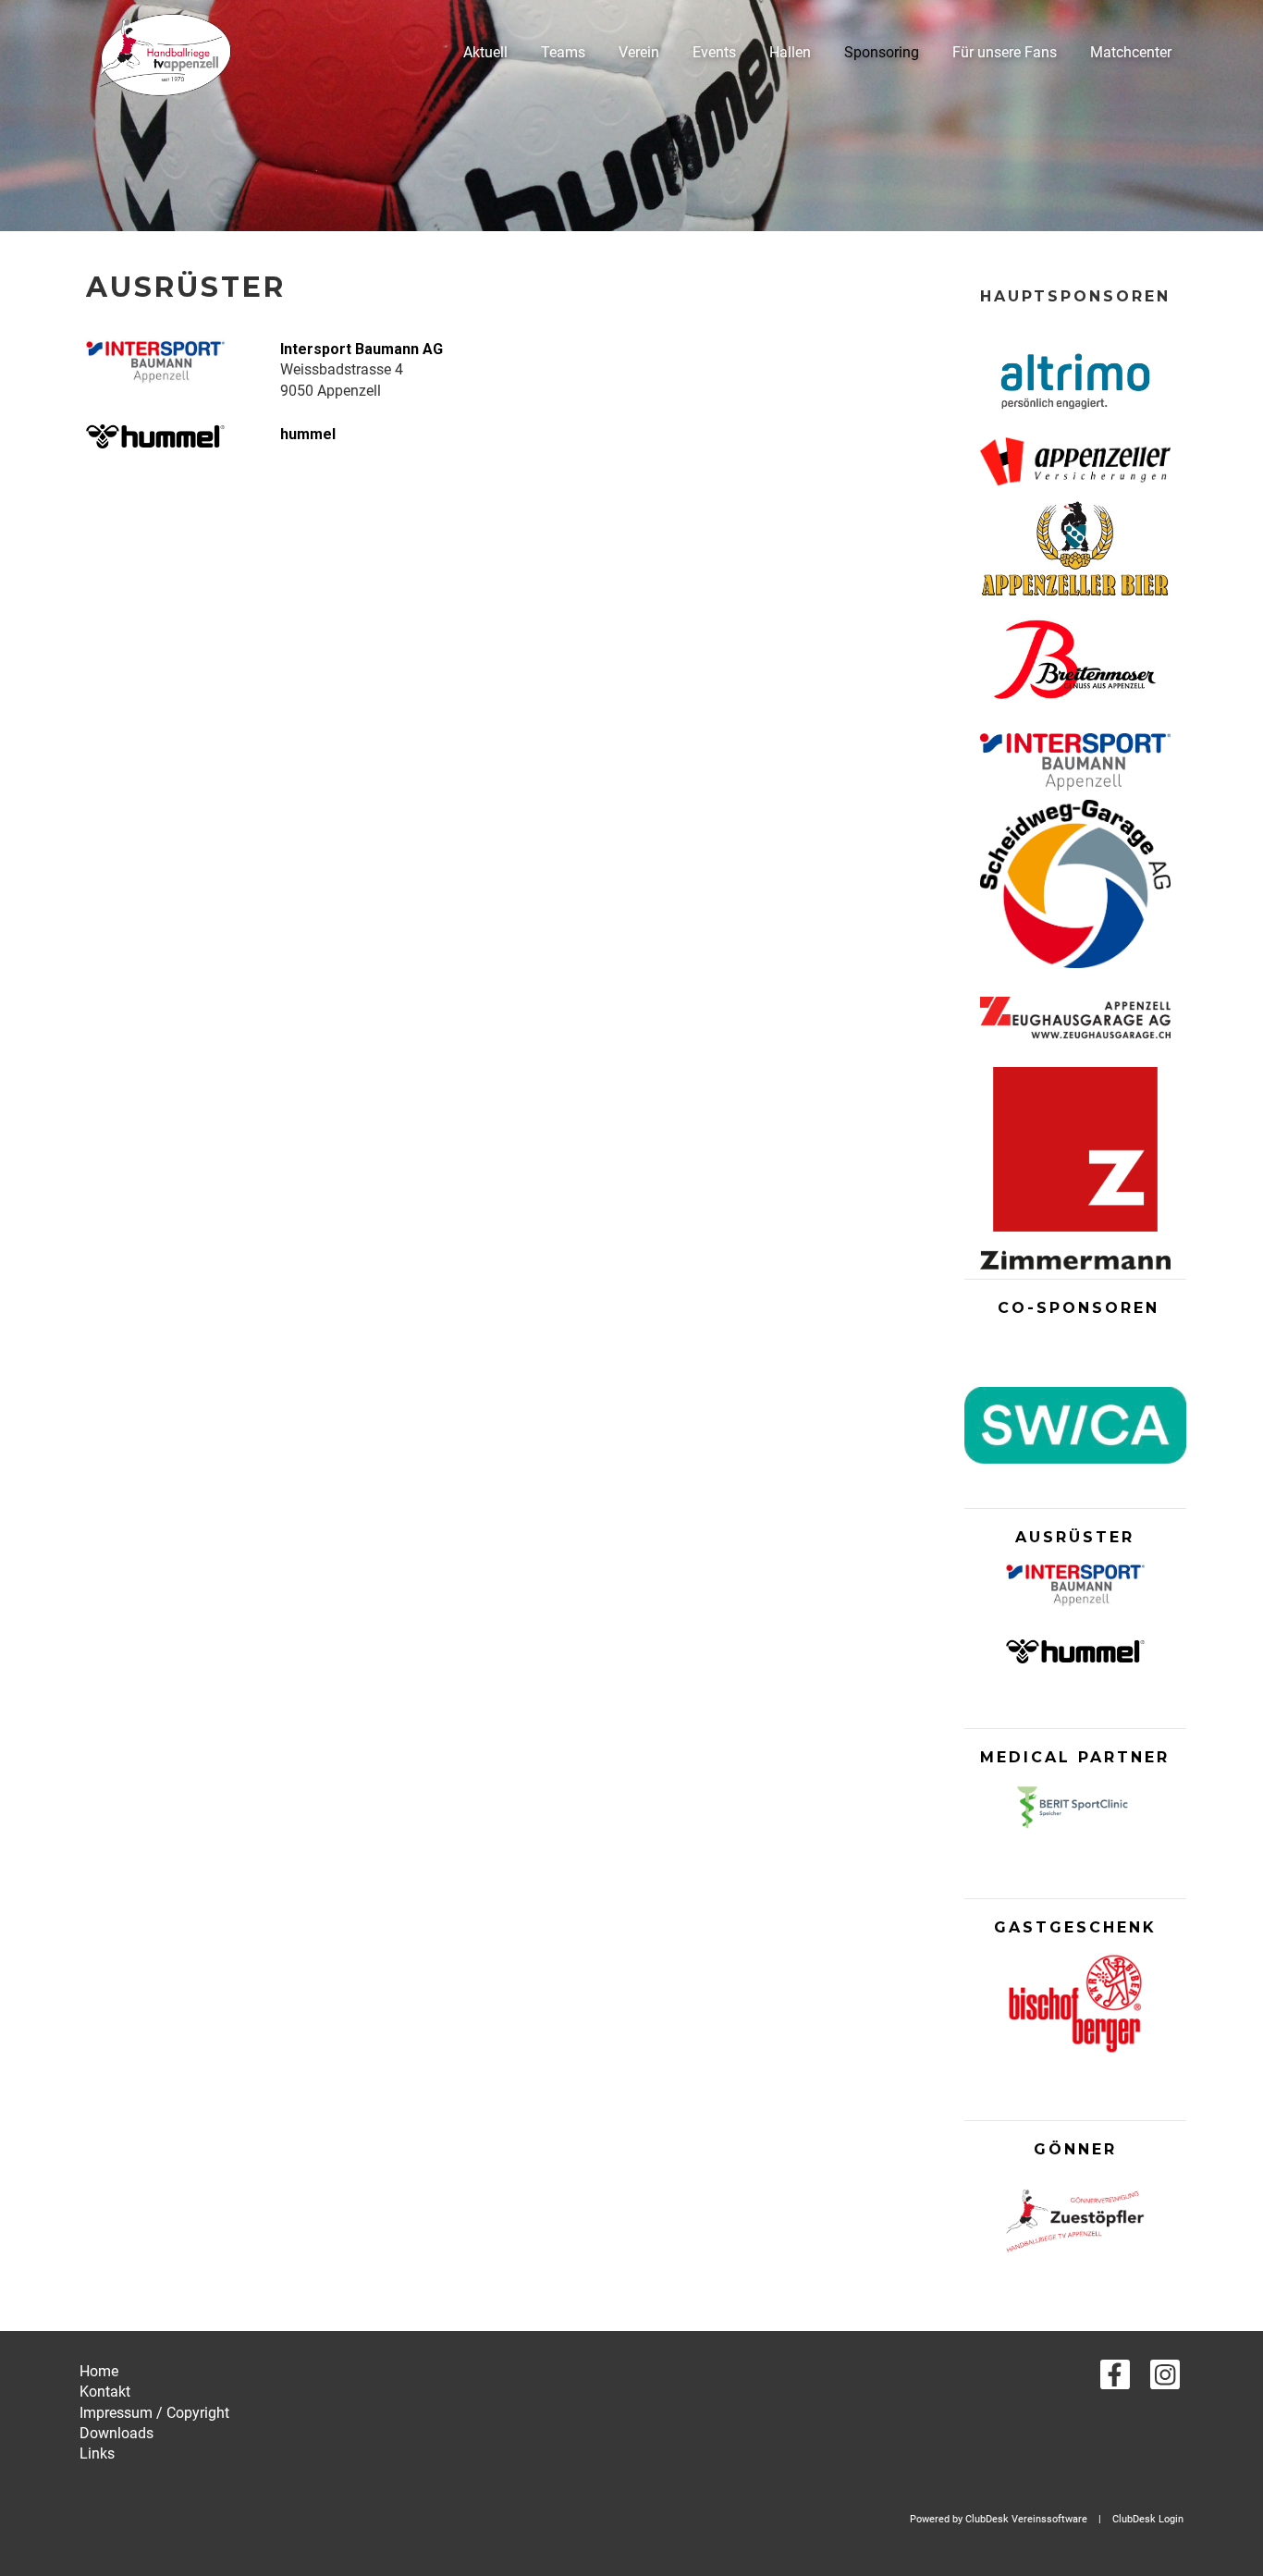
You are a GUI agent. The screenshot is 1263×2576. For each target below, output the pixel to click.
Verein (639, 52)
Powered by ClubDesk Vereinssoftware (999, 2519)
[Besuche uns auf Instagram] (1165, 2379)
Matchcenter (1131, 52)
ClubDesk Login (1148, 2519)
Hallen (790, 52)
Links (97, 2453)
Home (99, 2371)
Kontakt (105, 2392)
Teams (563, 52)
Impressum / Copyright (154, 2413)
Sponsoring (882, 52)
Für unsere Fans (1005, 52)
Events (714, 52)
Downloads (116, 2433)
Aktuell (485, 52)
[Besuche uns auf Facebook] (1115, 2379)
